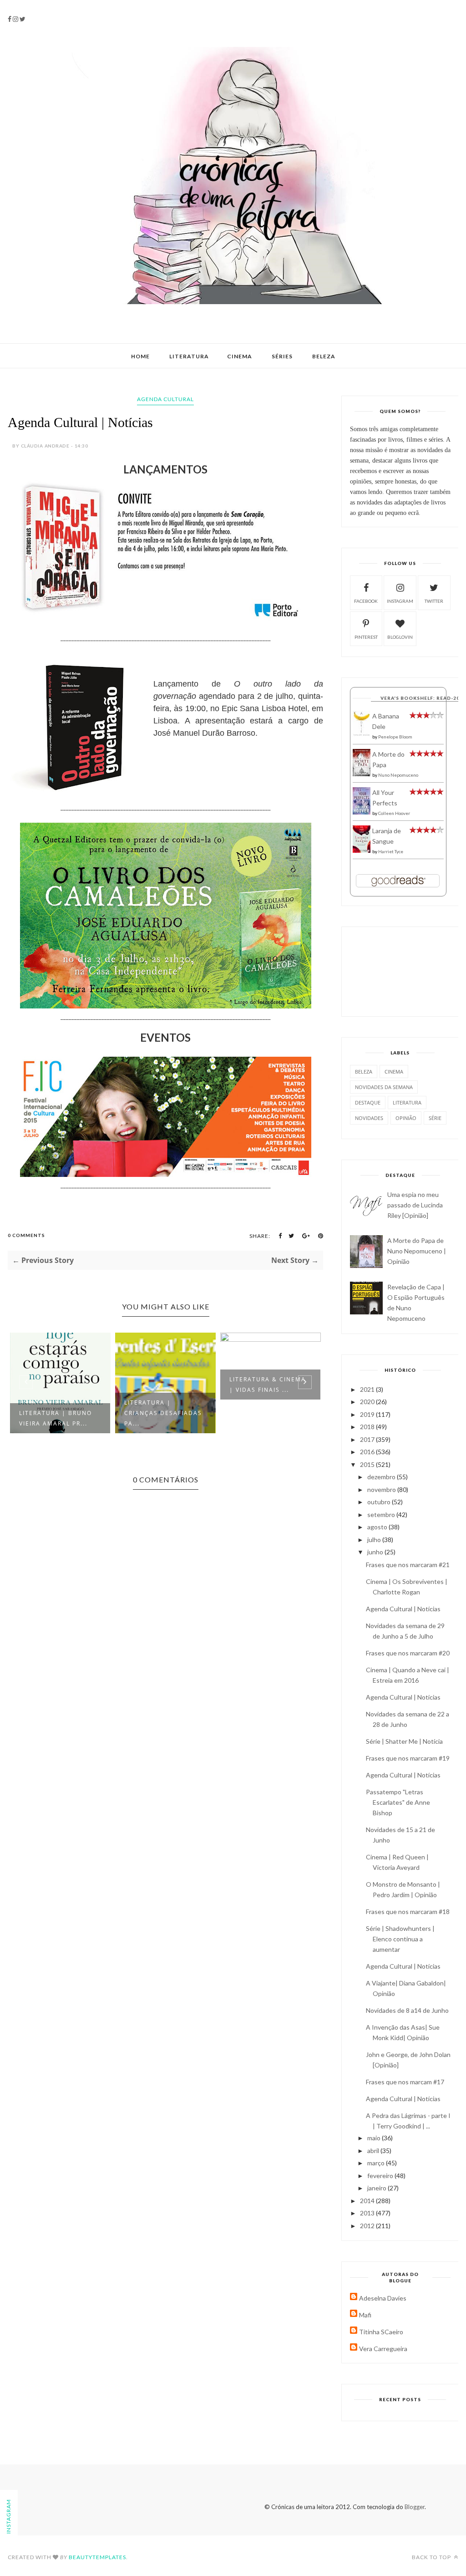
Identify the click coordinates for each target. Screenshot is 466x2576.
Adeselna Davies (383, 2298)
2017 (368, 1439)
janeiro (377, 2188)
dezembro (382, 1477)
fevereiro (381, 2176)
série (435, 1118)
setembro (382, 1515)
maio (375, 2138)
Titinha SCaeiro (381, 2332)
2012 (368, 2226)
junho (376, 1552)
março (377, 2163)
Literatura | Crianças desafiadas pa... (58, 1413)
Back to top (432, 2557)
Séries (282, 356)
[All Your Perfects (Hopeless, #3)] (362, 812)
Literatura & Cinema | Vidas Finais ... (162, 1385)
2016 (368, 1452)
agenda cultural (165, 399)
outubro (380, 1502)
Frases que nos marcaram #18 (408, 1912)
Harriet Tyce (391, 851)
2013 (368, 2213)
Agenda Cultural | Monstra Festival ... (267, 1385)
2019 (368, 1414)
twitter (434, 601)
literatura (407, 1102)
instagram (400, 601)
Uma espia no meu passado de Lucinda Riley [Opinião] (415, 1205)
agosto (378, 1527)
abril (374, 2151)
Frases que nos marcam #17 (405, 2082)
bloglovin (400, 637)
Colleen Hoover (394, 813)
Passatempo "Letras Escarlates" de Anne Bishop (398, 1802)
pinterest (366, 637)
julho (375, 1540)
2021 (368, 1389)
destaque (368, 1102)
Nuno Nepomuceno (398, 775)
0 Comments (26, 1235)
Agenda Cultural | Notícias (403, 1609)
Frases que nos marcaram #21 (408, 1565)
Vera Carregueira (383, 2349)
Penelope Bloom (395, 737)
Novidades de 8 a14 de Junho (407, 2010)
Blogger (415, 2507)
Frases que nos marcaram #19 (408, 1758)
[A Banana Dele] (362, 734)
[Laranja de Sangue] (362, 850)
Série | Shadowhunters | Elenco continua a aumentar (400, 1939)
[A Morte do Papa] (362, 774)
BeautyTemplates (97, 2557)
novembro (382, 1489)
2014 (368, 2201)
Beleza (324, 356)
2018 (368, 1427)
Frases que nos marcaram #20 (408, 1653)
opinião (406, 1118)
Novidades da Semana (384, 1087)
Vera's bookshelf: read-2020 (423, 698)
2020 (368, 1402)
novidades (369, 1118)
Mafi (365, 2315)
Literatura (189, 356)
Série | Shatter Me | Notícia (404, 1741)
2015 (368, 1464)
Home (140, 356)
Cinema (240, 356)
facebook (366, 601)
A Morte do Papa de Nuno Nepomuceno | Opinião (417, 1251)
